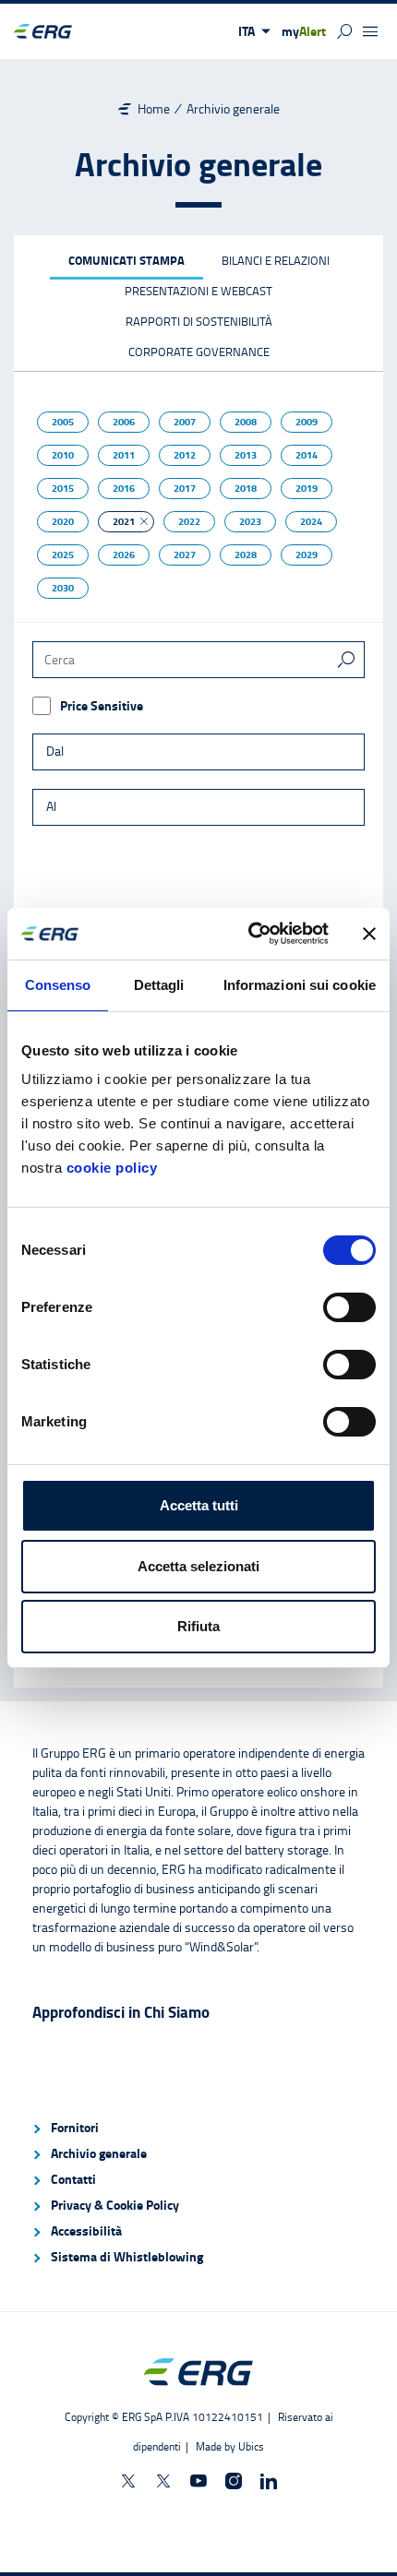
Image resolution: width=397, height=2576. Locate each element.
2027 (185, 555)
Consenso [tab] (58, 985)
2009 (307, 422)
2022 (189, 521)
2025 (63, 555)
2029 (307, 555)
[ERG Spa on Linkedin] (269, 2481)
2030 (63, 588)
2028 (246, 555)
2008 (246, 422)
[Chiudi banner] (369, 934)
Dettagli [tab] (159, 985)
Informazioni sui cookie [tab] (300, 985)
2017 (185, 488)
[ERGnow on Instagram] (234, 2481)
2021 (124, 521)
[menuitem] (198, 2128)
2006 (124, 422)
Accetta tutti (199, 1505)
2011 (124, 455)
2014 (307, 455)
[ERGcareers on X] (163, 2481)
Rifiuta (198, 1626)
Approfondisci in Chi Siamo (121, 2012)
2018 (246, 488)
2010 (63, 455)
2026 (124, 555)
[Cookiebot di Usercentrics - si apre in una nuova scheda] (250, 934)
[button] (254, 31)
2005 (63, 422)
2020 (63, 521)
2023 (250, 521)
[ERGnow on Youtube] (198, 2481)
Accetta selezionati (198, 1566)
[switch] (349, 1307)
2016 (124, 488)
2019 (307, 488)
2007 (185, 422)
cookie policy (112, 1168)
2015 (63, 488)
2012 (185, 455)
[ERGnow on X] (128, 2481)
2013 (246, 455)
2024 (311, 521)
